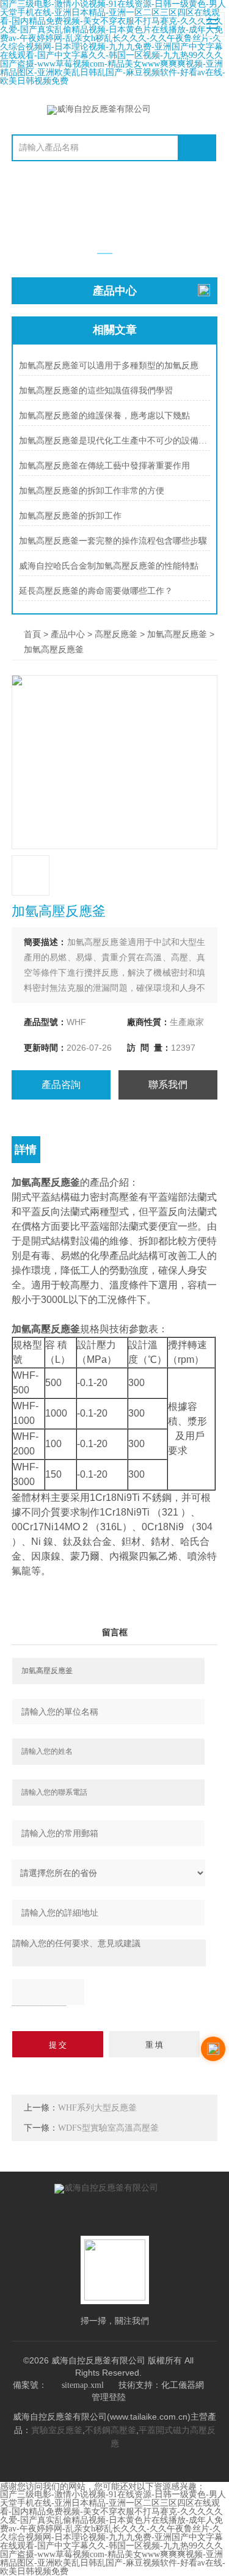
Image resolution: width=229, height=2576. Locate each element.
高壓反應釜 (116, 634)
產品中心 (68, 634)
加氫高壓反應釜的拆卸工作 (70, 516)
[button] (105, 254)
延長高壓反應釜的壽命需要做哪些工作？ (96, 591)
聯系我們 (168, 1085)
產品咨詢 (61, 1085)
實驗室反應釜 (57, 2430)
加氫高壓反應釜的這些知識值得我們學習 (96, 391)
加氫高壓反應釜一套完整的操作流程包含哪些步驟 (113, 541)
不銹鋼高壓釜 (111, 2430)
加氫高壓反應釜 (177, 634)
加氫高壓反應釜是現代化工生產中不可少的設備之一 (114, 441)
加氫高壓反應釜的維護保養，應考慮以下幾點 (104, 416)
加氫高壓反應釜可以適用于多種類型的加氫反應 (109, 366)
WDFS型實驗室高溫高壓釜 (108, 2128)
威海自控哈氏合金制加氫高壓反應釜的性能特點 (109, 566)
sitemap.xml (83, 2385)
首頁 (32, 634)
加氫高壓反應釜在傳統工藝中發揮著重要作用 (104, 466)
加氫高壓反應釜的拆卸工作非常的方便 (92, 491)
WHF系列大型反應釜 (97, 2108)
